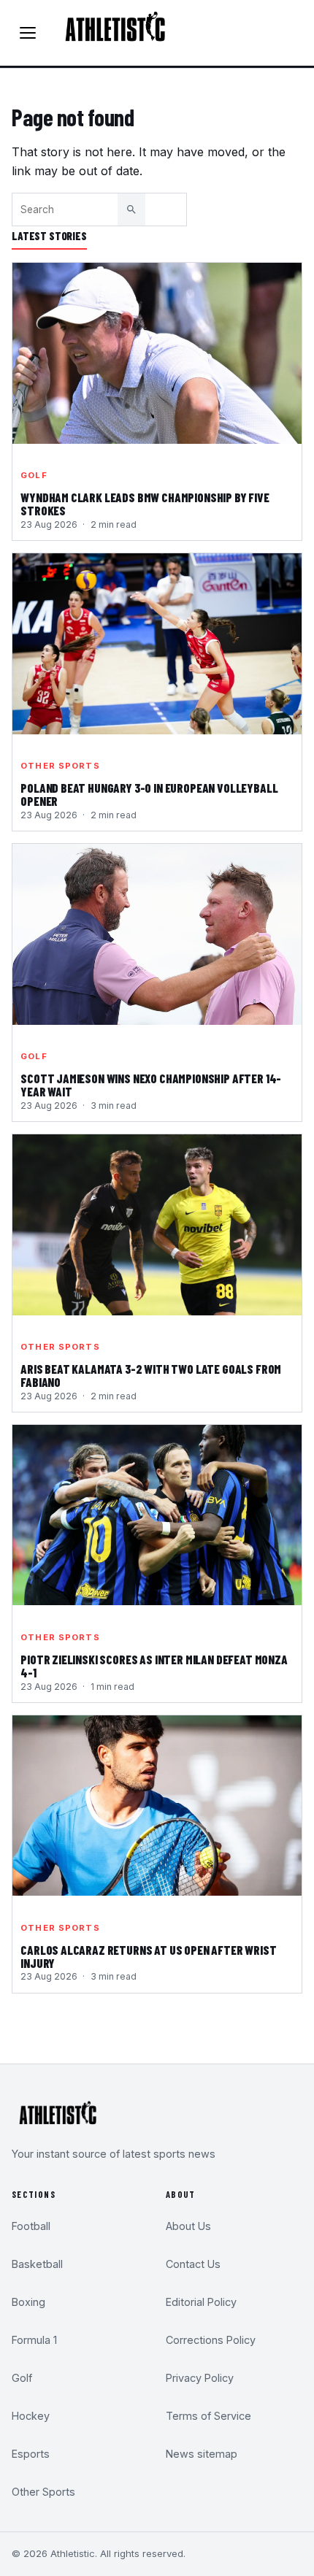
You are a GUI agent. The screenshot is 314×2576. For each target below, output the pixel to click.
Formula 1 (34, 2340)
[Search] (131, 209)
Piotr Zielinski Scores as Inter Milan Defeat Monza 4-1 (154, 1666)
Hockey (31, 2416)
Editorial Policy (201, 2302)
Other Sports (60, 766)
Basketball (37, 2264)
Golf (34, 475)
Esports (31, 2454)
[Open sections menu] (28, 33)
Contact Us (193, 2264)
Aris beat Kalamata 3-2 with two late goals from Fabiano (151, 1376)
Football (31, 2226)
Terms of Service (208, 2416)
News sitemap (202, 2454)
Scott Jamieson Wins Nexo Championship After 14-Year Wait (151, 1085)
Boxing (28, 2302)
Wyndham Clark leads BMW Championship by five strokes (145, 504)
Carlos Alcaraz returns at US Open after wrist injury (148, 1957)
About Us (188, 2226)
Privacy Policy (200, 2378)
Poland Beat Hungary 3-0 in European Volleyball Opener (149, 795)
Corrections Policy (211, 2340)
